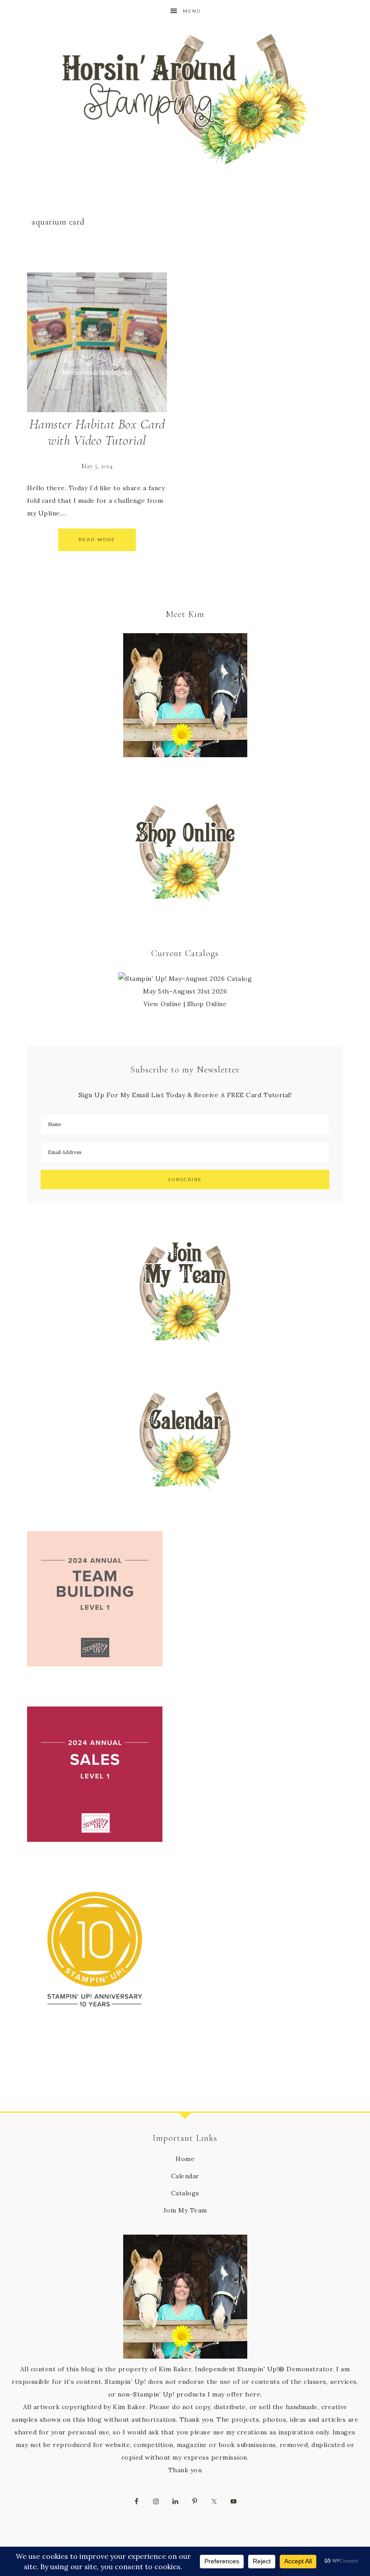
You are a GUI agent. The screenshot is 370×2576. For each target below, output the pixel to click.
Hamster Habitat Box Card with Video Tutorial (97, 432)
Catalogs (185, 2193)
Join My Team (185, 2210)
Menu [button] (192, 11)
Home (185, 2159)
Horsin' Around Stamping (185, 99)
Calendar (185, 2176)
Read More (97, 540)
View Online (163, 1004)
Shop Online (207, 1004)
